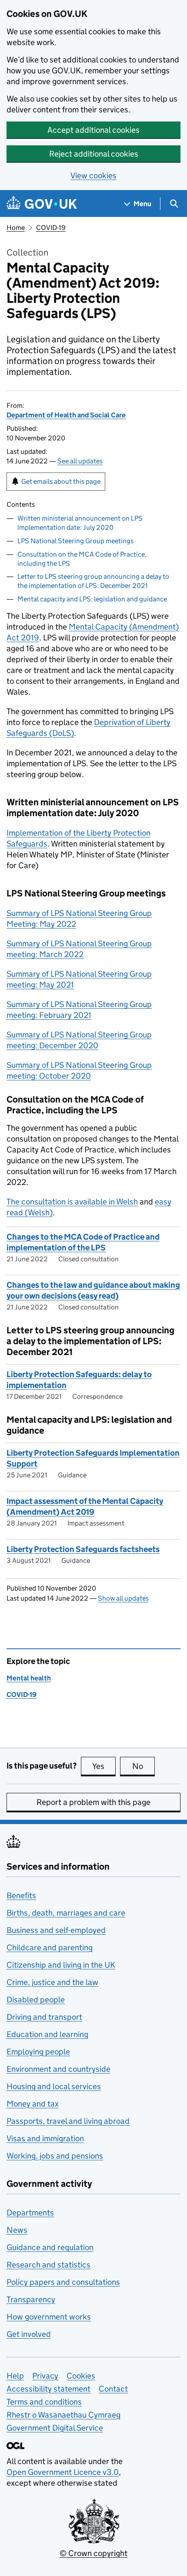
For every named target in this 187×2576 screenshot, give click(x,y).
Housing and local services (54, 2086)
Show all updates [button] (123, 1598)
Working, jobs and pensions (55, 2156)
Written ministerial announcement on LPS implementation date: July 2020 (80, 523)
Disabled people (36, 2000)
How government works (49, 2317)
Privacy (45, 2376)
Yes (104, 1766)
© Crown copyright (93, 2553)
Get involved (29, 2334)
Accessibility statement (48, 2389)
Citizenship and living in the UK (61, 1965)
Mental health (29, 1678)
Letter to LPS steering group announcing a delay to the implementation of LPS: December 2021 (93, 581)
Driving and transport (44, 2017)
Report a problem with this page (93, 1802)
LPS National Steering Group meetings (75, 541)
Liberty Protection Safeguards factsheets (83, 1549)
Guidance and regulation (50, 2247)
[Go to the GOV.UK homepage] (42, 204)
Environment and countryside (58, 2069)
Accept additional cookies (93, 130)
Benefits (21, 1895)
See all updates (80, 461)
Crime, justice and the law (52, 1982)
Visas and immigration (45, 2138)
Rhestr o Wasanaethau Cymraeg (63, 2415)
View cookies (93, 176)
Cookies (81, 2376)
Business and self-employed (56, 1930)
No (144, 1766)
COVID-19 (51, 228)
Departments (30, 2213)
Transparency (31, 2299)
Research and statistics (48, 2265)
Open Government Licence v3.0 (63, 2472)
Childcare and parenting (50, 1948)
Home (16, 228)
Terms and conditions (44, 2402)
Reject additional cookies (94, 154)
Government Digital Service (55, 2428)
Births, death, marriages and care (66, 1913)
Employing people (38, 2052)
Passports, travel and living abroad (68, 2121)
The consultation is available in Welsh (72, 1202)
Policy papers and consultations (63, 2282)
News (17, 2230)
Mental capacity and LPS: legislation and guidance (92, 599)
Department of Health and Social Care (66, 415)
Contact (113, 2389)
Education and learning (47, 2034)
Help (15, 2376)
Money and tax (33, 2104)
